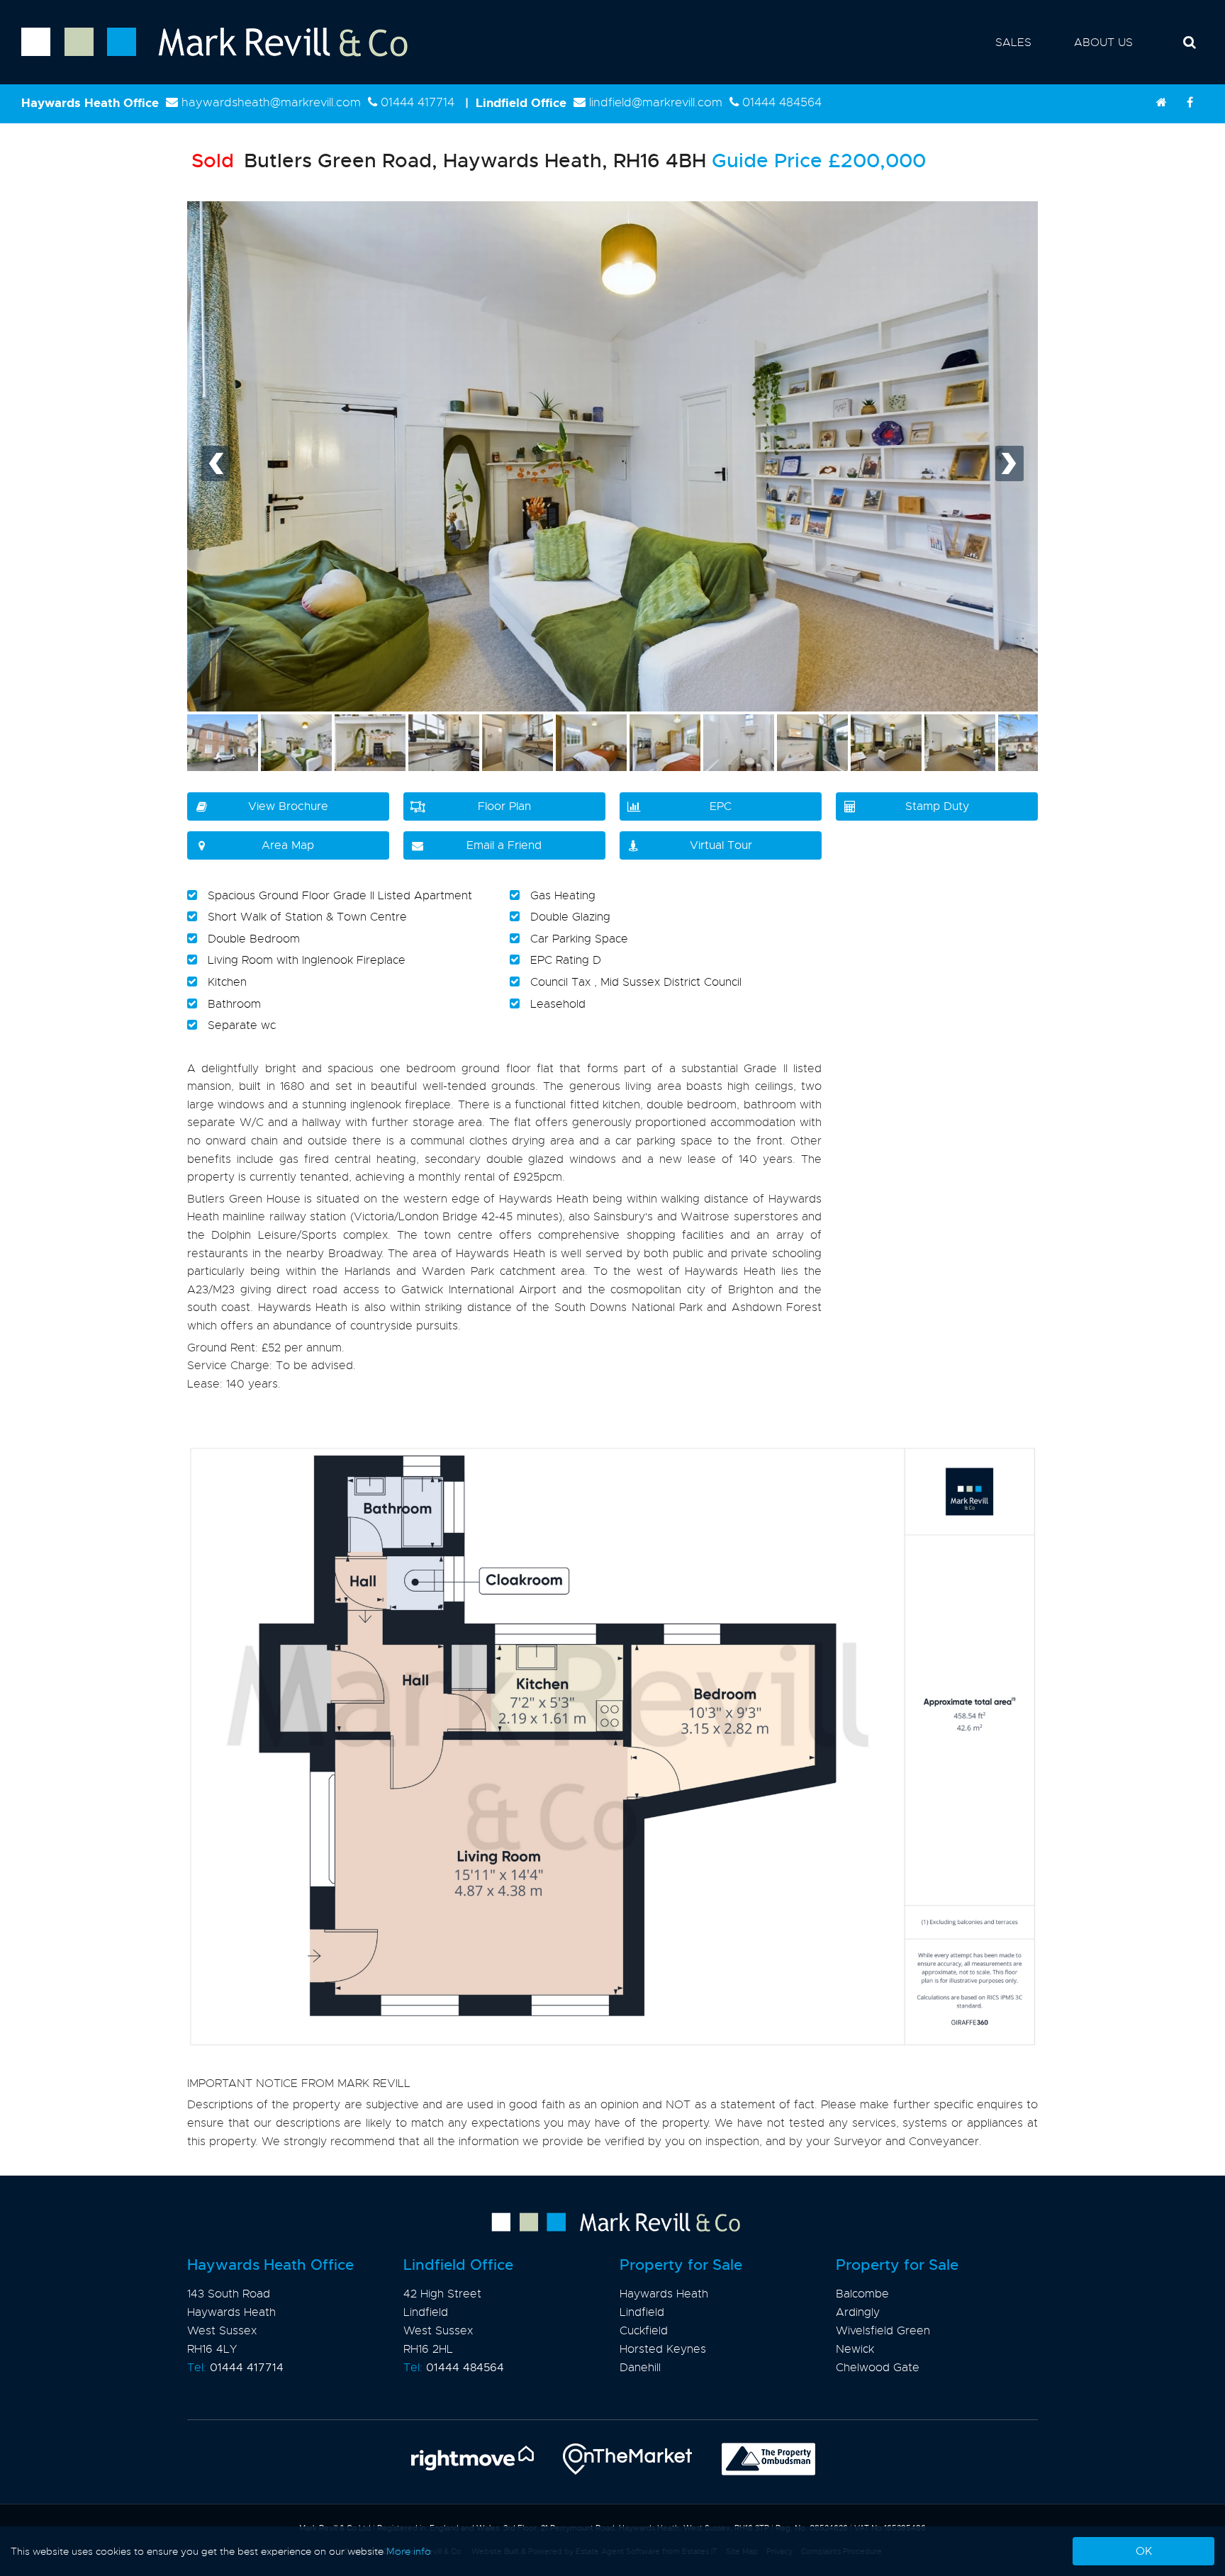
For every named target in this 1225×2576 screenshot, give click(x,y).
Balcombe (862, 2294)
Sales (1013, 43)
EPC (721, 806)
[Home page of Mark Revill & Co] (204, 57)
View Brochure (288, 806)
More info (409, 2551)
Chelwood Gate (878, 2368)
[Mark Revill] (1161, 103)
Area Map (288, 845)
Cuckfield (644, 2331)
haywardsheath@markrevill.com (271, 102)
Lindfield (642, 2312)
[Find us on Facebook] (1190, 103)
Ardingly (858, 2312)
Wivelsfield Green (883, 2331)
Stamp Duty (937, 806)
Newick (855, 2349)
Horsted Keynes (663, 2349)
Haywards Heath (664, 2294)
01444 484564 (782, 102)
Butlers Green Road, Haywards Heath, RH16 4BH (449, 161)
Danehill (640, 2368)
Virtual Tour (721, 845)
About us (1103, 43)
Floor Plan (504, 806)
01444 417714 (418, 102)
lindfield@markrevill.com (656, 102)
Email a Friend (504, 845)
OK (1144, 2551)
